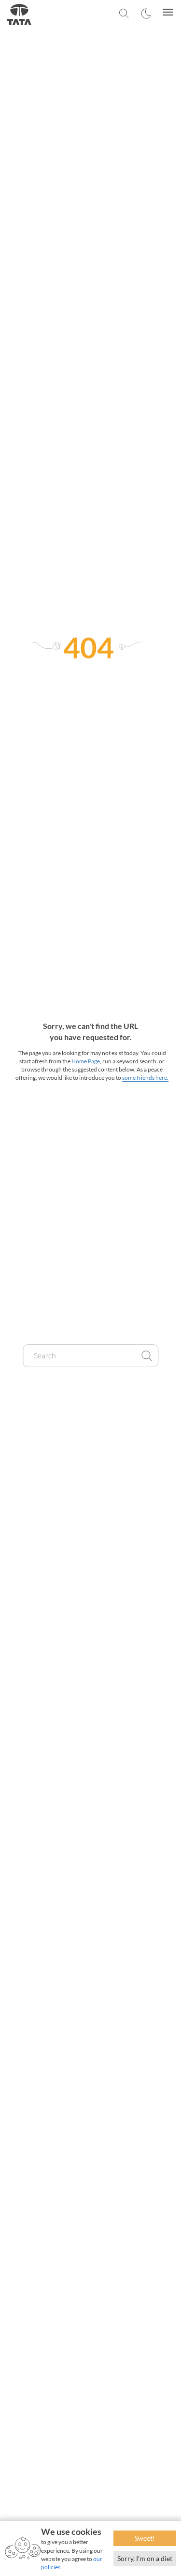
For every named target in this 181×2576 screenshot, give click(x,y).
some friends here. (145, 1078)
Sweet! (145, 2538)
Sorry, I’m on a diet (145, 2558)
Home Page (86, 1061)
